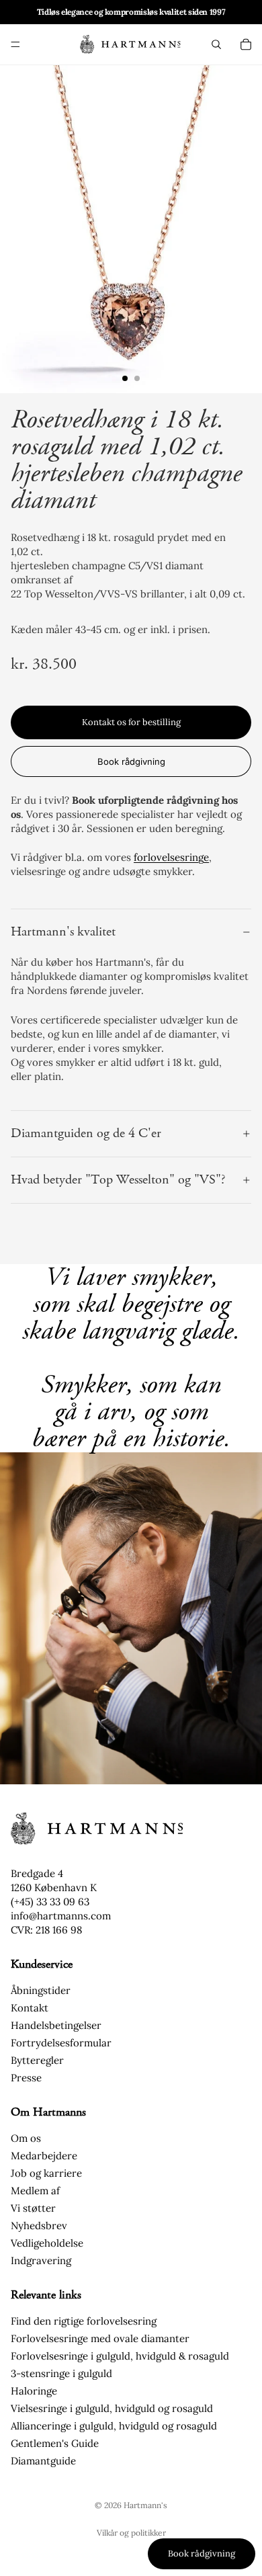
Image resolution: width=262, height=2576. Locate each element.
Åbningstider (41, 1990)
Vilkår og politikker (131, 2533)
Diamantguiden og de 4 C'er (86, 1133)
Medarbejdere (44, 2156)
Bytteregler (37, 2060)
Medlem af (35, 2191)
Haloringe (34, 2391)
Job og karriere (46, 2173)
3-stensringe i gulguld (61, 2373)
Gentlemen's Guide (55, 2443)
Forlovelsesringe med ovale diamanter (100, 2338)
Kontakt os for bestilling (131, 722)
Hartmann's (145, 2505)
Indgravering (41, 2260)
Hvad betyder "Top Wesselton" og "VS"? (118, 1180)
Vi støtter (33, 2208)
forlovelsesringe (171, 857)
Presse (26, 2078)
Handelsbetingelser (56, 2025)
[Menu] (15, 44)
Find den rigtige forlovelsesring (84, 2321)
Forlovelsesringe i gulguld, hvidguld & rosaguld (120, 2356)
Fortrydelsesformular (61, 2043)
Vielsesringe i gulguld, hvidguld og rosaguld (112, 2408)
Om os (26, 2138)
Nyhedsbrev (39, 2226)
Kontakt (30, 2008)
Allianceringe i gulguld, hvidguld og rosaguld (114, 2426)
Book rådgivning (131, 761)
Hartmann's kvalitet (63, 932)
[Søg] (216, 44)
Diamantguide (43, 2461)
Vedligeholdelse (47, 2243)
